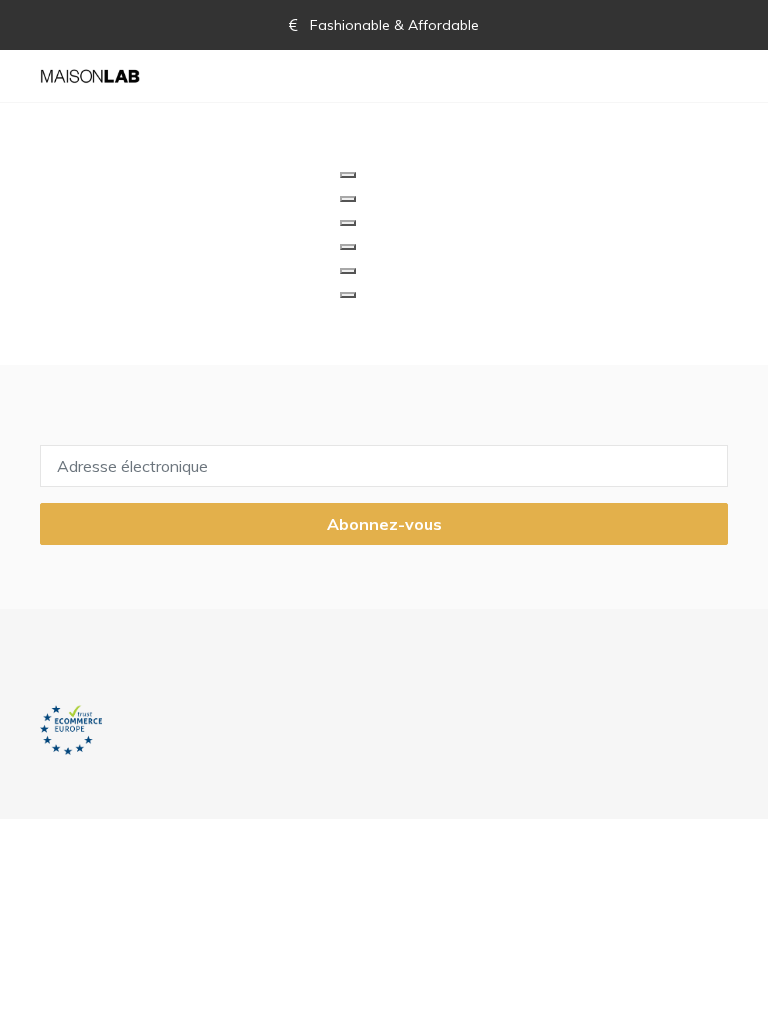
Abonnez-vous (384, 524)
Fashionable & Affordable (392, 25)
